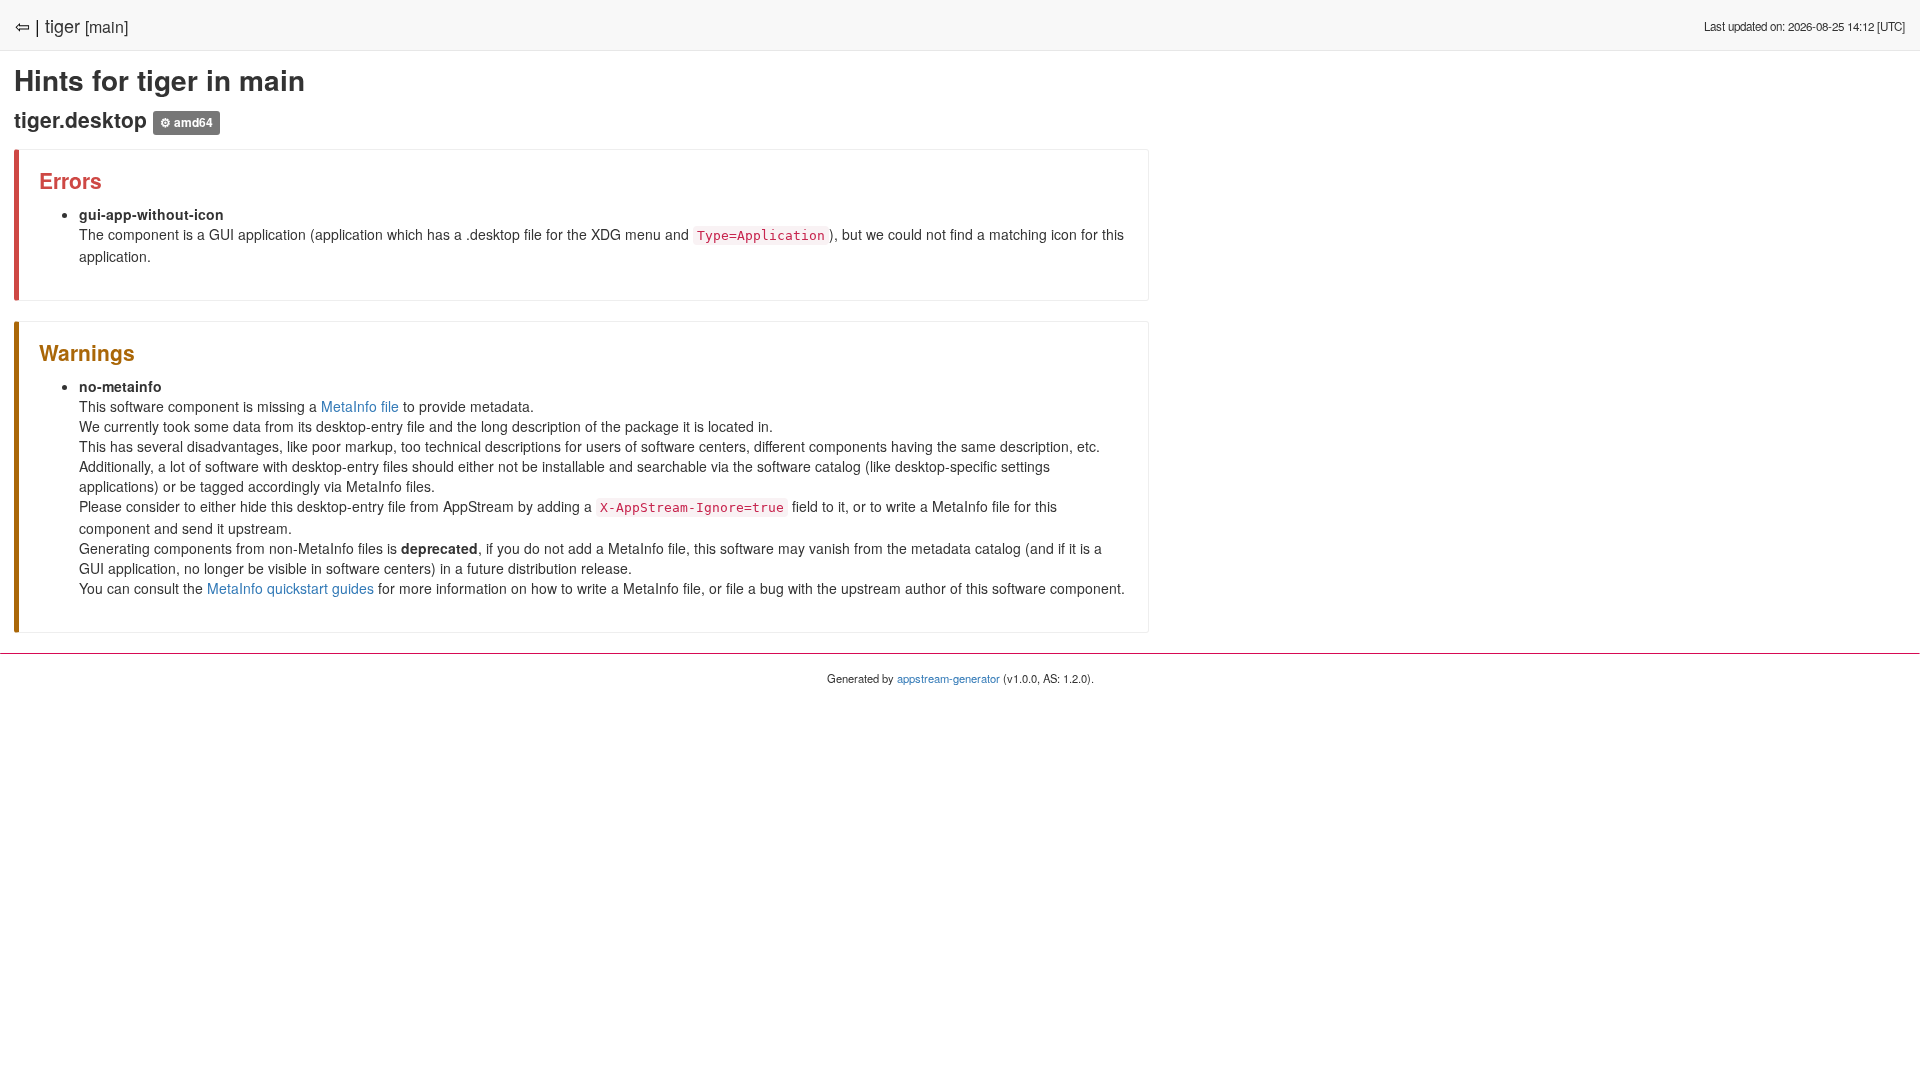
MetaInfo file (360, 406)
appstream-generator (948, 678)
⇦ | (27, 25)
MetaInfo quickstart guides (290, 588)
